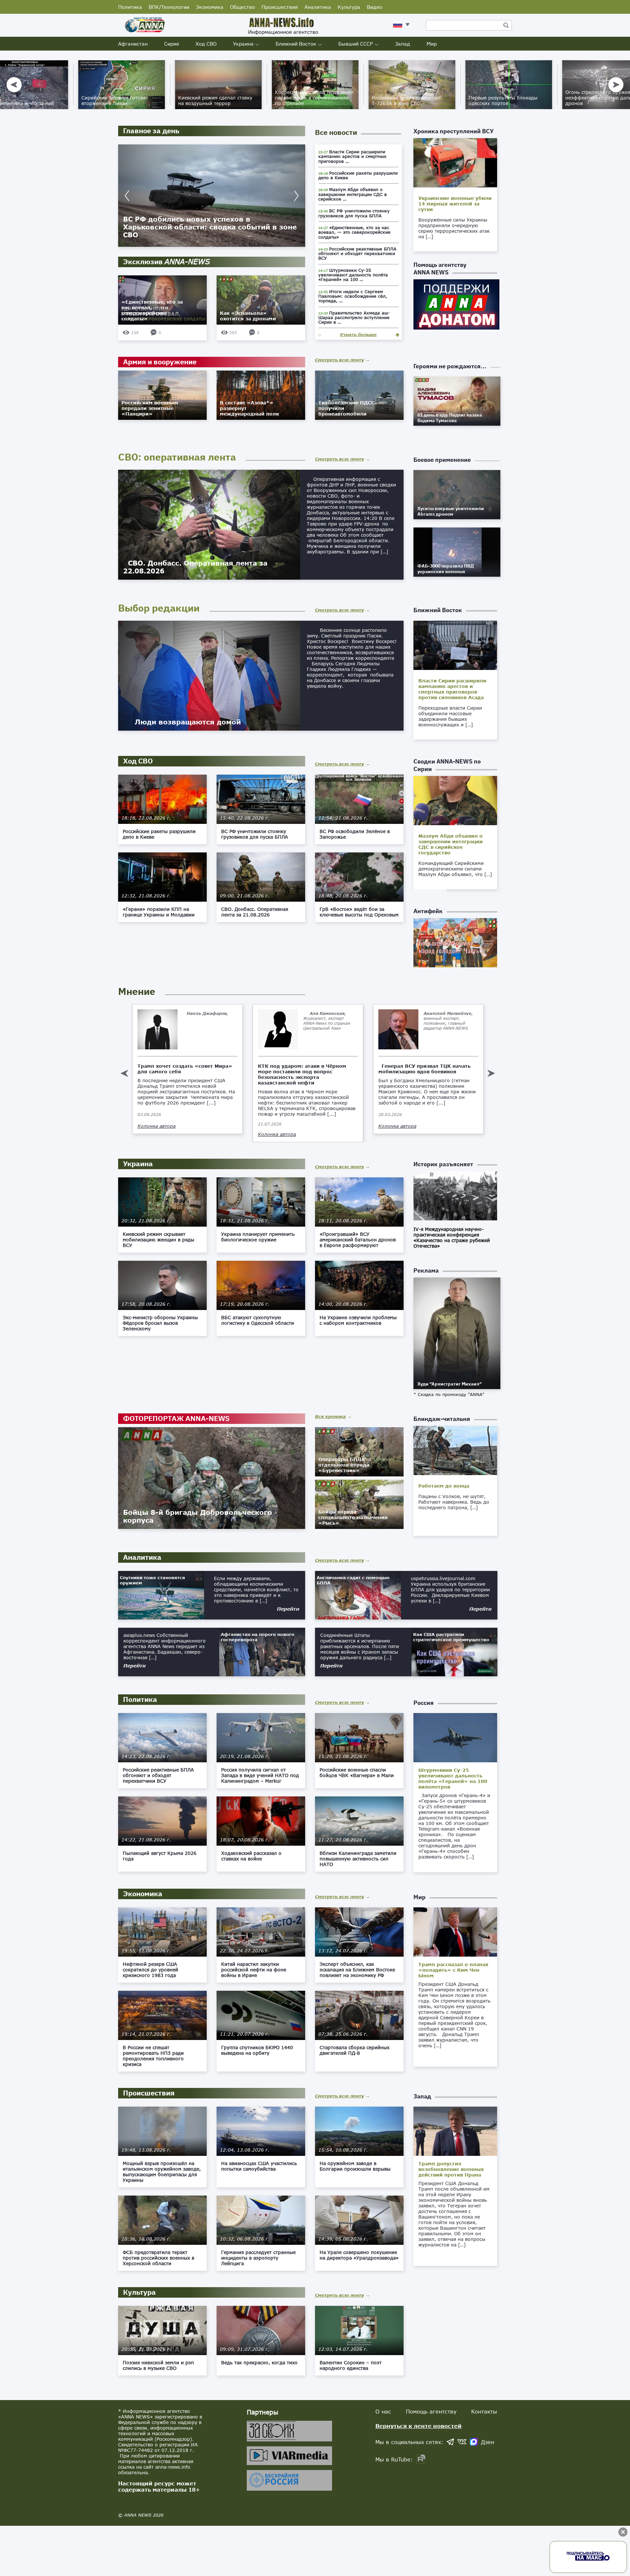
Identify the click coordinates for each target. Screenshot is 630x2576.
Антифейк (428, 911)
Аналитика (318, 7)
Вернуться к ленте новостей (419, 2426)
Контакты (484, 2411)
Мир (432, 44)
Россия (424, 1703)
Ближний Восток (296, 44)
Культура (349, 7)
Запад (403, 44)
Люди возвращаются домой (184, 722)
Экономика (210, 7)
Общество (242, 7)
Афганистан (133, 44)
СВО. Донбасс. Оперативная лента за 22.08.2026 (195, 567)
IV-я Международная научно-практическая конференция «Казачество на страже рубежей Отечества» (452, 1237)
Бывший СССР (356, 44)
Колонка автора (157, 1134)
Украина (243, 44)
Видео (375, 7)
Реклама (426, 1270)
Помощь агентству (431, 2411)
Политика (130, 7)
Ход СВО (206, 44)
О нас (383, 2411)
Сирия (172, 44)
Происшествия (280, 7)
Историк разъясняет (443, 1164)
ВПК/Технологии (169, 7)
